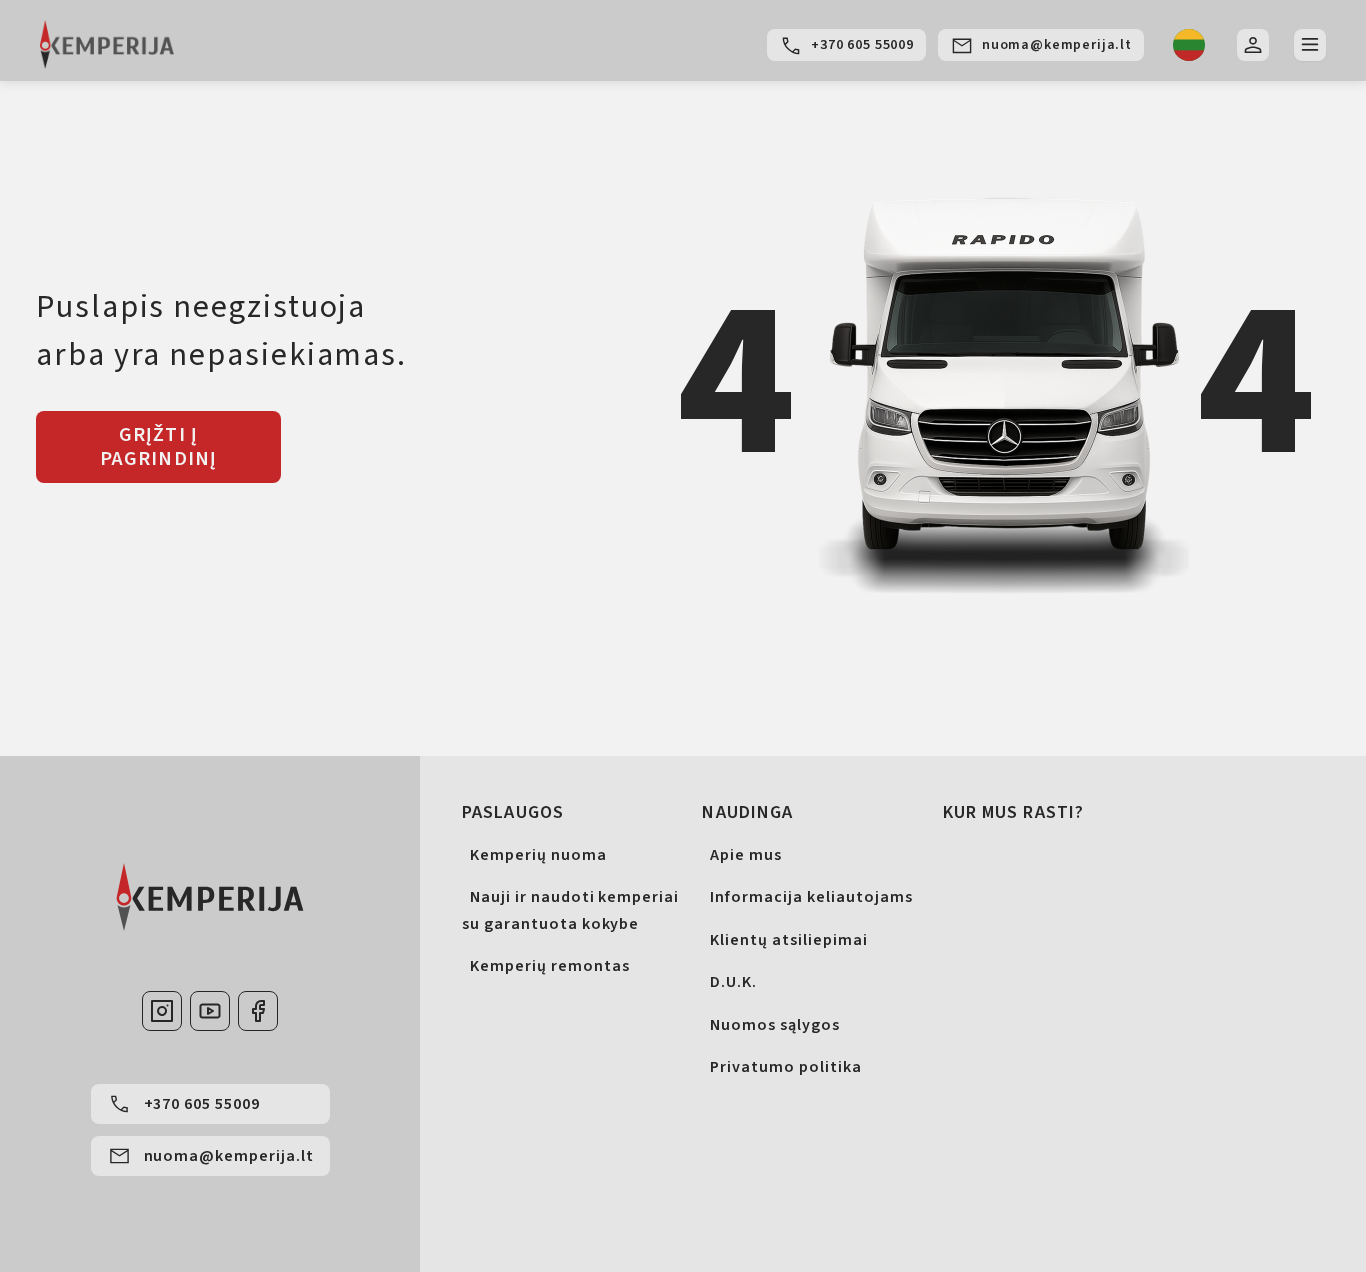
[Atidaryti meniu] (1310, 45)
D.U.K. (733, 982)
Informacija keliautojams (811, 897)
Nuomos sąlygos (774, 1025)
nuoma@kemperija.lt (1057, 45)
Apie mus (746, 855)
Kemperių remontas (549, 966)
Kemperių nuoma (538, 855)
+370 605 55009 (862, 45)
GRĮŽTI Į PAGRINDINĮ (159, 447)
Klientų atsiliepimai (788, 940)
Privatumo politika (785, 1067)
